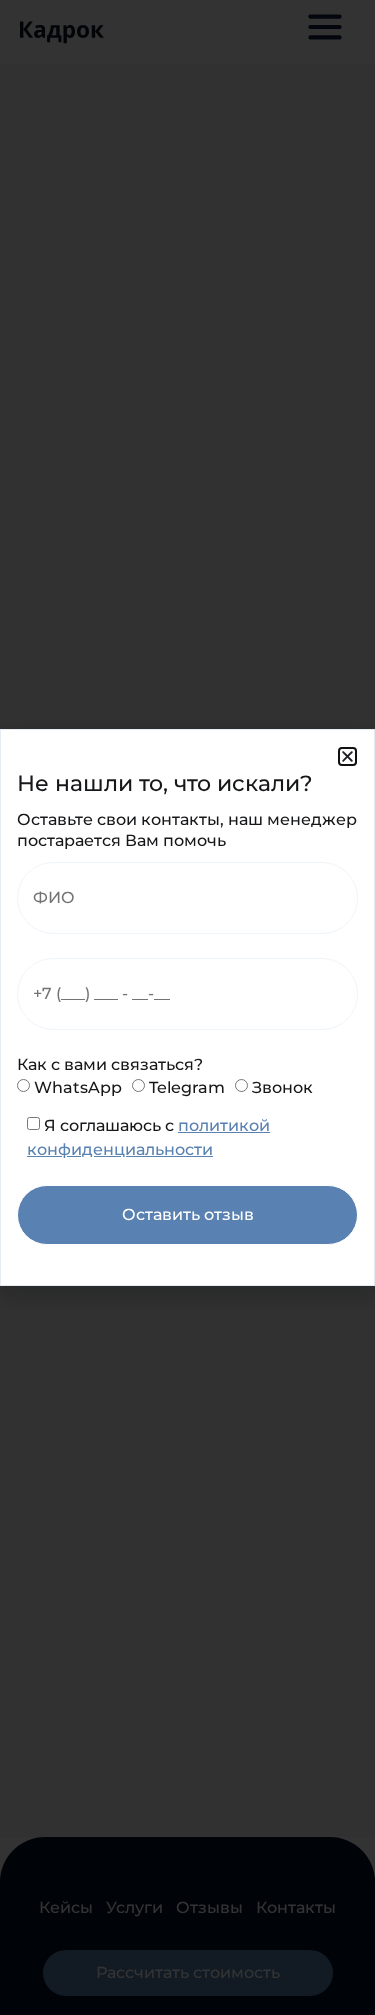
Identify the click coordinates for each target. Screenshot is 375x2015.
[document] (187, 1007)
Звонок (282, 1087)
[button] (347, 756)
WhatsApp (78, 1087)
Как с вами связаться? (110, 1064)
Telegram (187, 1087)
